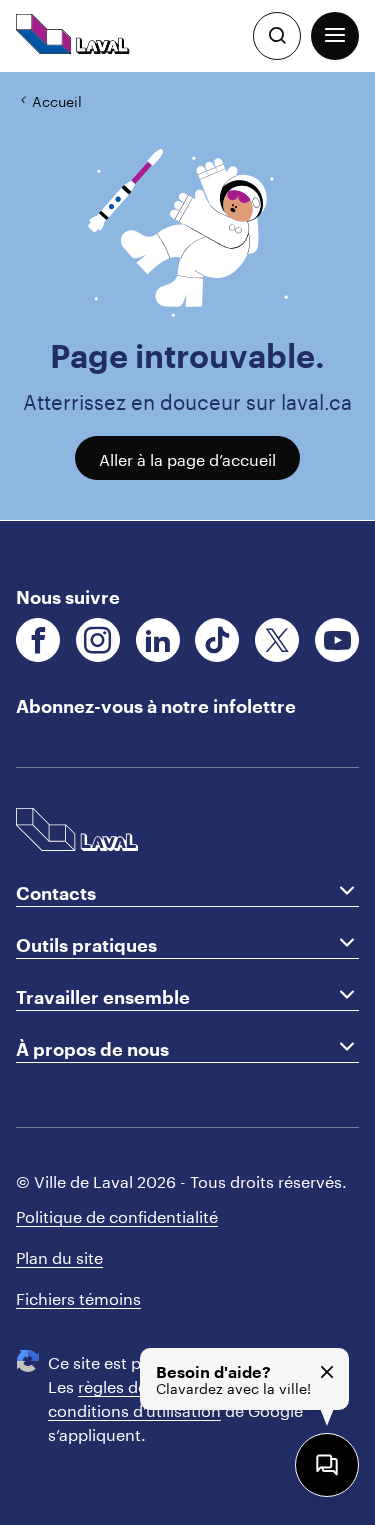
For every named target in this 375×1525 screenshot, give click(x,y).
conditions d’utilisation (134, 1408)
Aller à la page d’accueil (187, 457)
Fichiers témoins (78, 1296)
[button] (335, 36)
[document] (187, 296)
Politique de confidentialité (117, 1214)
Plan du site (59, 1255)
